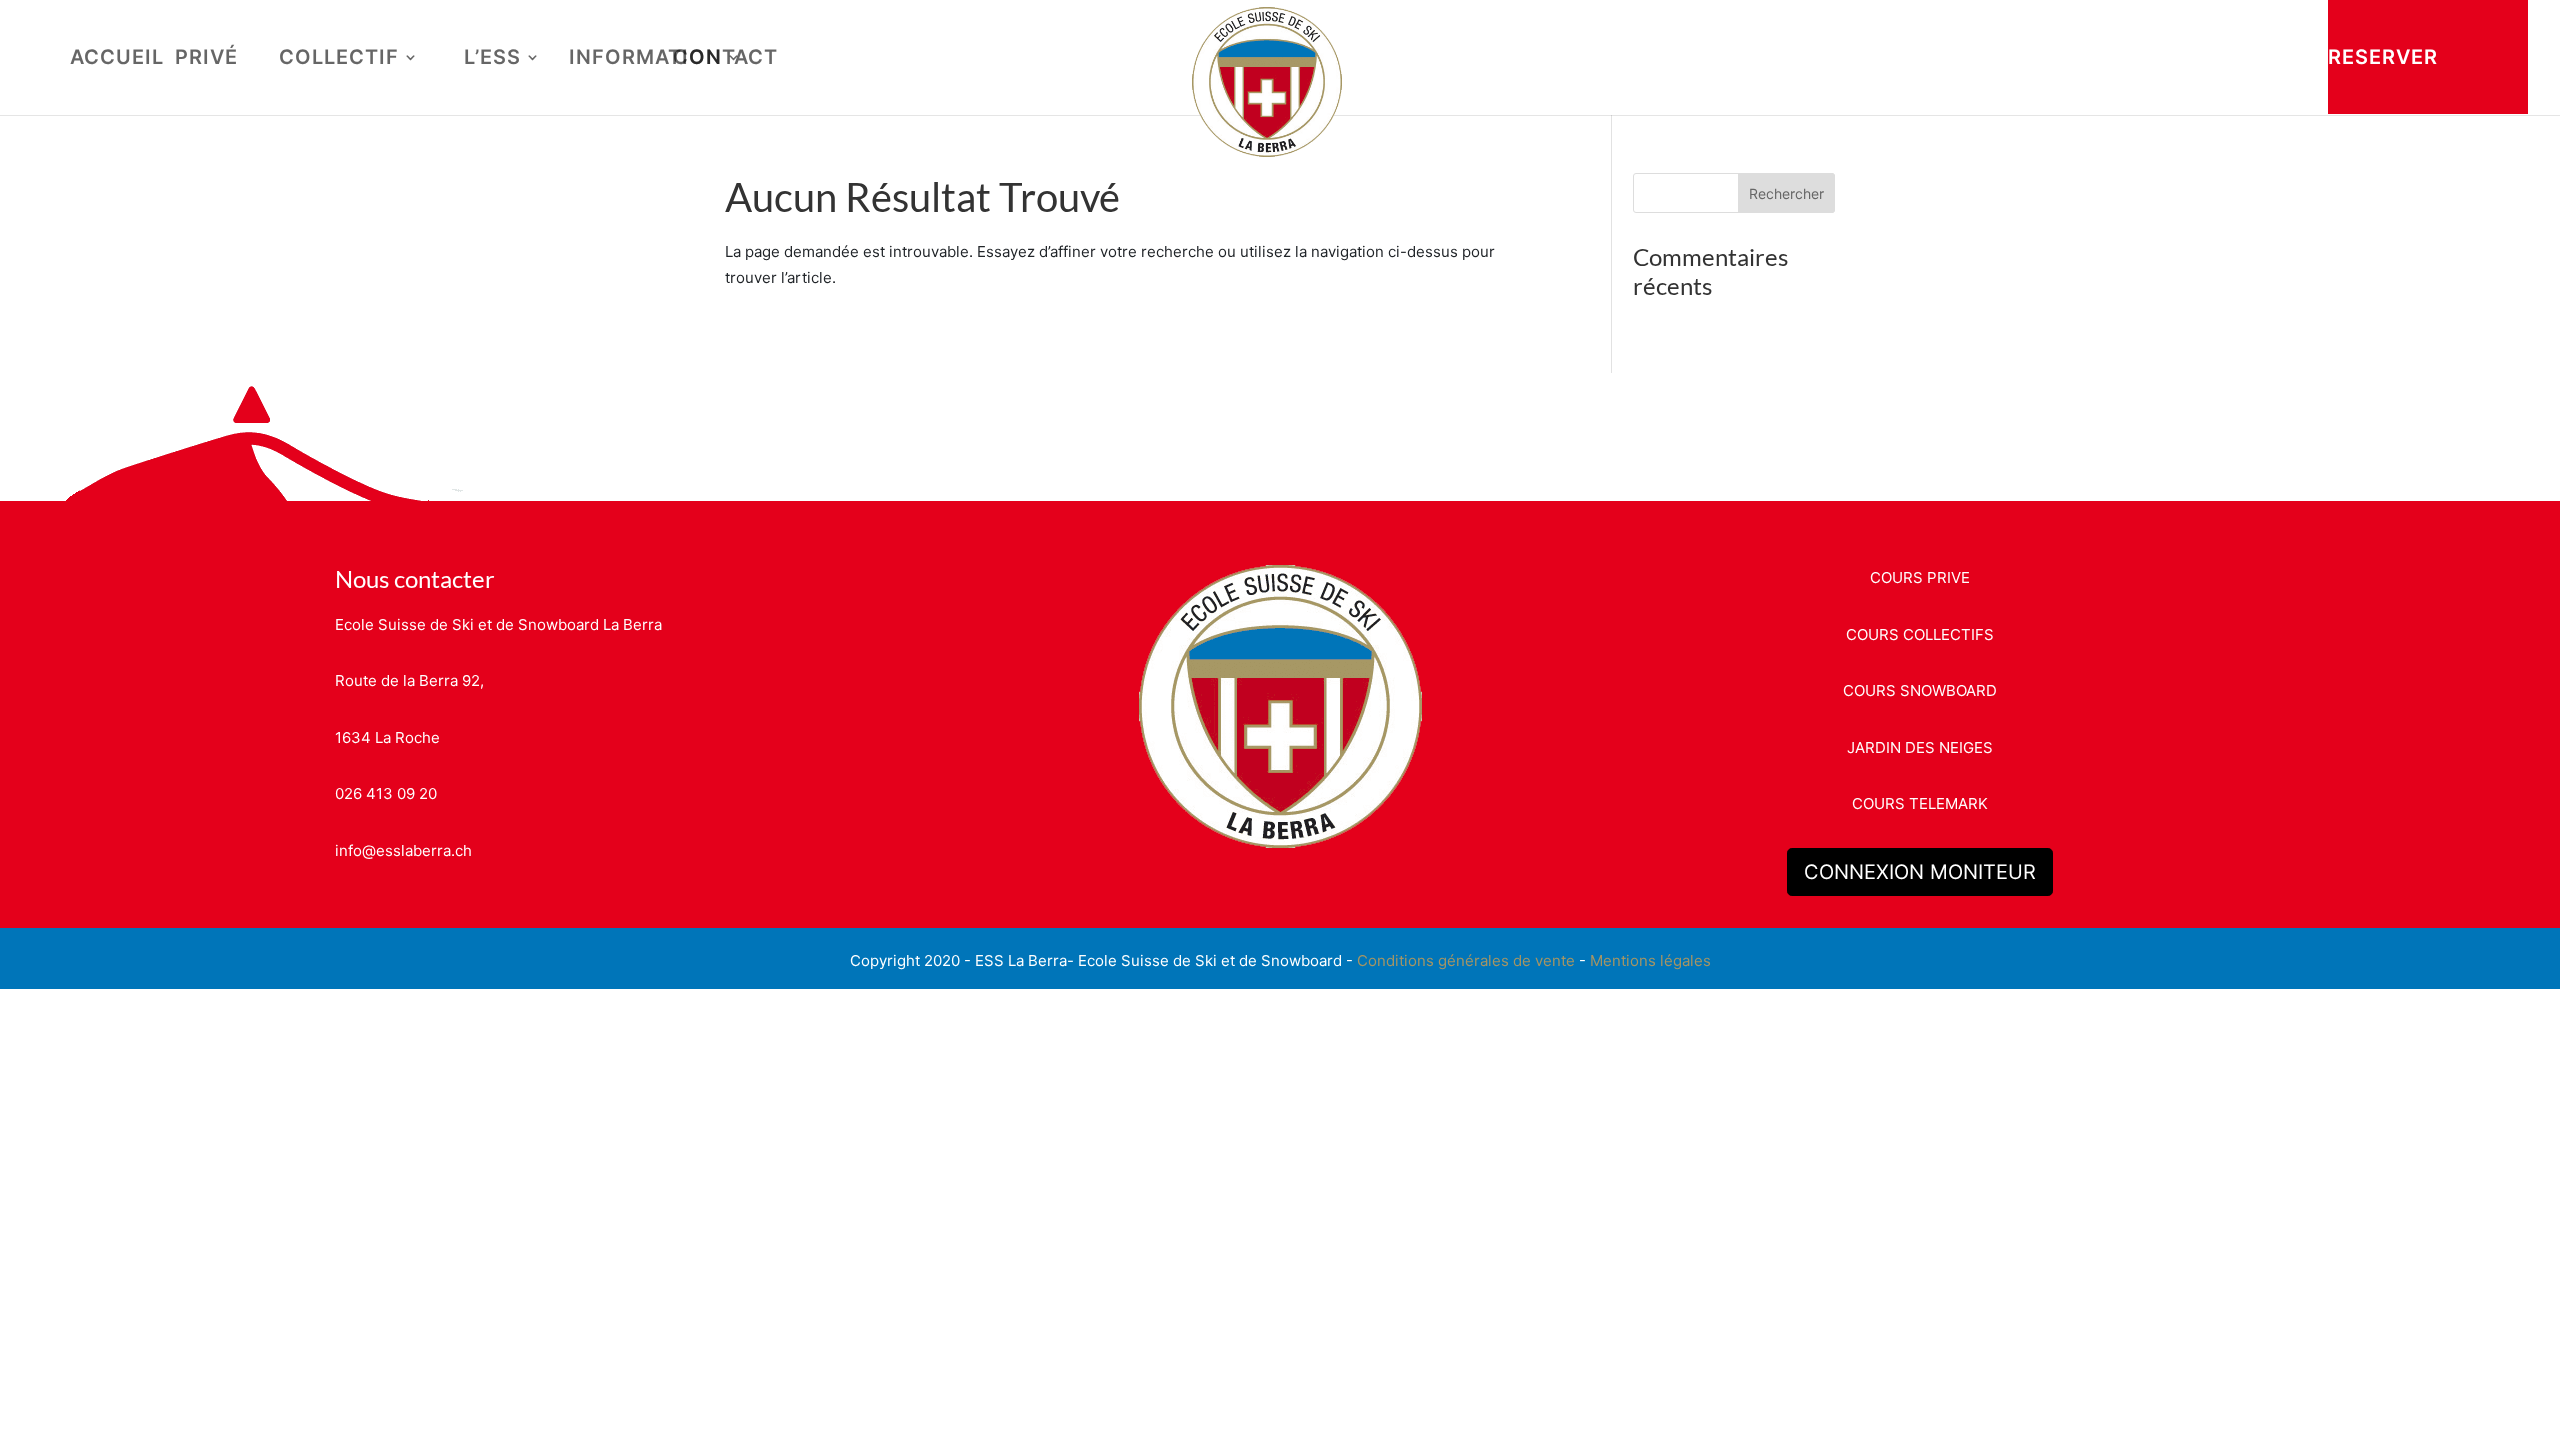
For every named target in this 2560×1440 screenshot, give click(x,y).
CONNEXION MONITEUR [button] (1920, 872)
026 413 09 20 (386, 793)
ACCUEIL (117, 59)
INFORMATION (645, 59)
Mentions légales (1650, 960)
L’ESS (492, 59)
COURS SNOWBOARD (1920, 690)
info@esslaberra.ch (403, 850)
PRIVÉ (206, 59)
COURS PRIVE (1920, 577)
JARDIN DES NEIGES (1920, 747)
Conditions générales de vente (1466, 960)
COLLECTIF (339, 59)
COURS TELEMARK (1920, 803)
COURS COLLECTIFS (1920, 634)
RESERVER (2383, 57)
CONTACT (725, 59)
